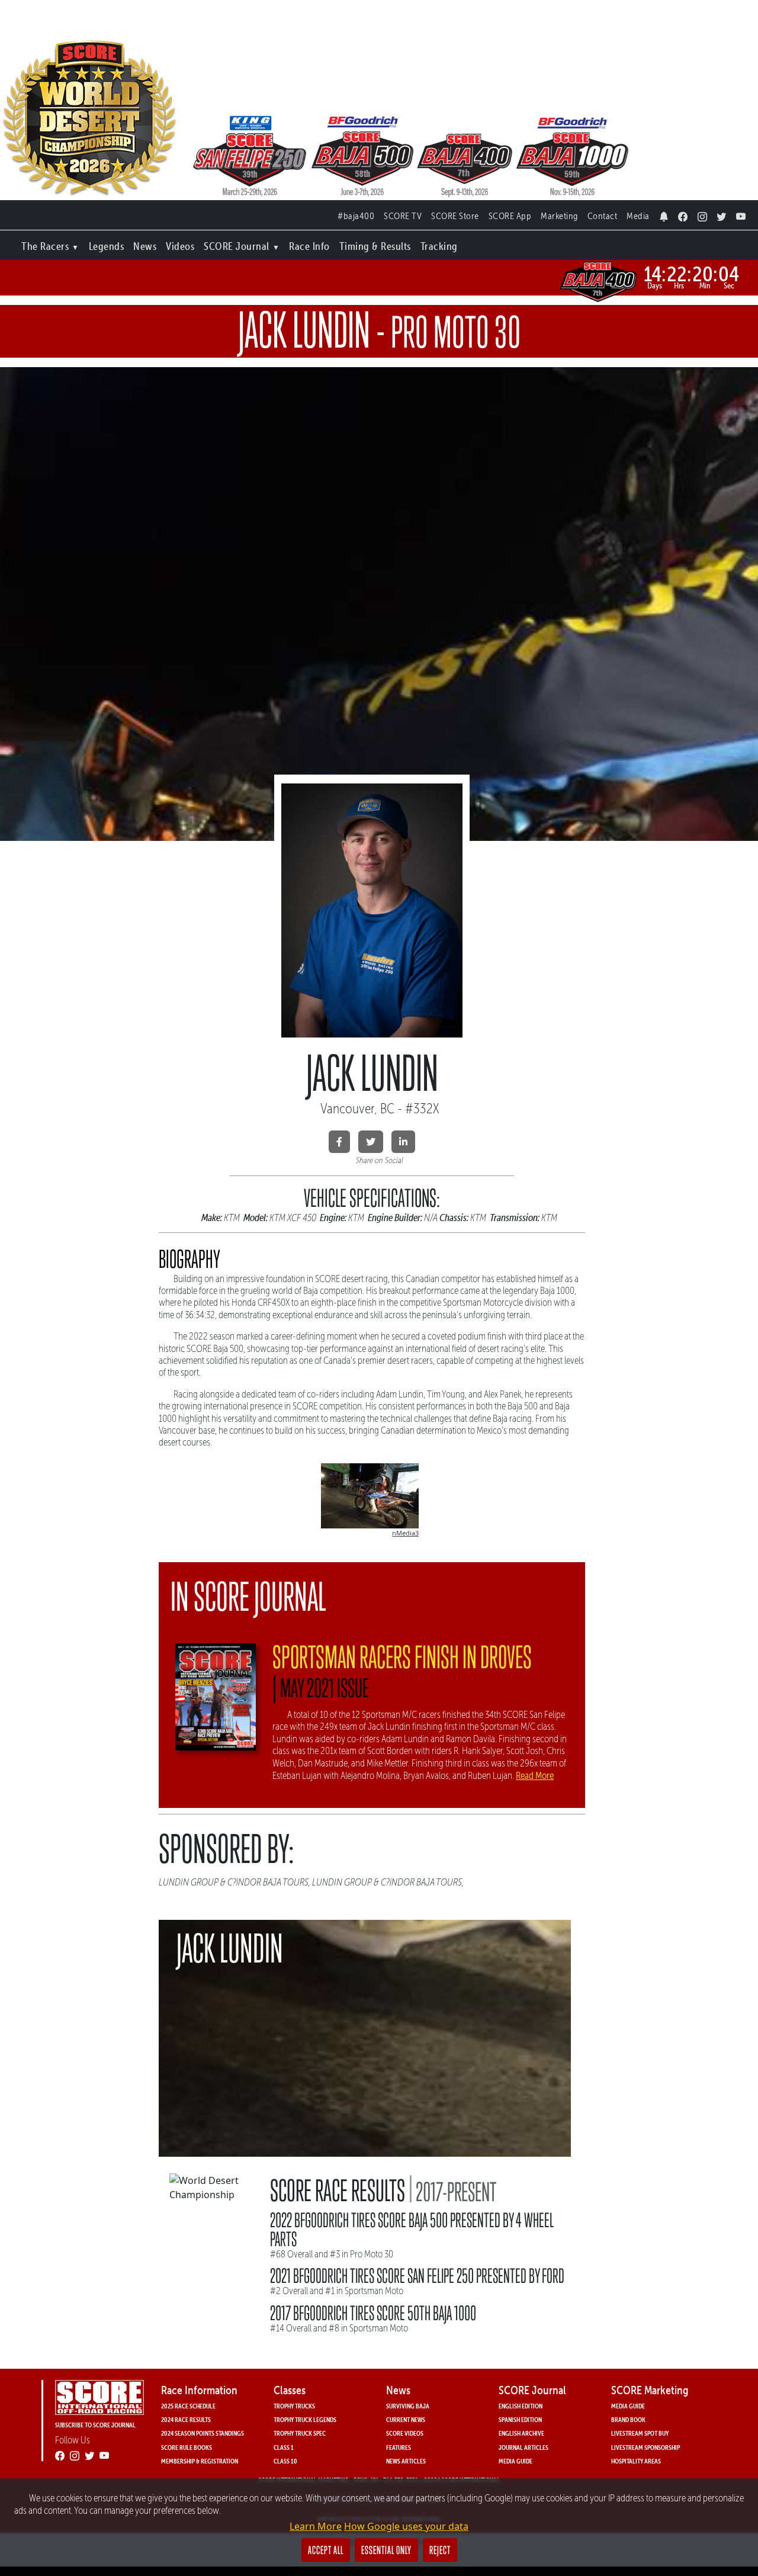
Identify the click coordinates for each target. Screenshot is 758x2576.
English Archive (521, 2433)
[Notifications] (664, 213)
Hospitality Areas (636, 2461)
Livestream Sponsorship (645, 2447)
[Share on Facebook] (339, 1142)
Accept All (326, 2550)
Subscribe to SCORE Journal (95, 2425)
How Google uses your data (406, 2526)
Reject (440, 2550)
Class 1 (284, 2447)
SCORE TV (403, 216)
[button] (50, 244)
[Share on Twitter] (371, 1142)
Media (638, 216)
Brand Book (628, 2419)
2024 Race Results (186, 2419)
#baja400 (356, 216)
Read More (535, 1775)
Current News (406, 2419)
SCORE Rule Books (187, 2447)
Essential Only (386, 2550)
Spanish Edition (520, 2419)
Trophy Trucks (294, 2406)
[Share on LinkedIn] (403, 1142)
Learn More (316, 2526)
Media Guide (515, 2461)
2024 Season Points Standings (203, 2433)
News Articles (406, 2461)
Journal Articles (523, 2447)
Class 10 (285, 2461)
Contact (603, 216)
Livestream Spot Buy (640, 2433)
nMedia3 (405, 1533)
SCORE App (510, 216)
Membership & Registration (200, 2461)
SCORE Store (455, 216)
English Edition (521, 2406)
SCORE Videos (405, 2433)
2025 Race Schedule (188, 2406)
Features (399, 2447)
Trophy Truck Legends (305, 2419)
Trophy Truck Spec (300, 2433)
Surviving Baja (408, 2406)
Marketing (559, 216)
